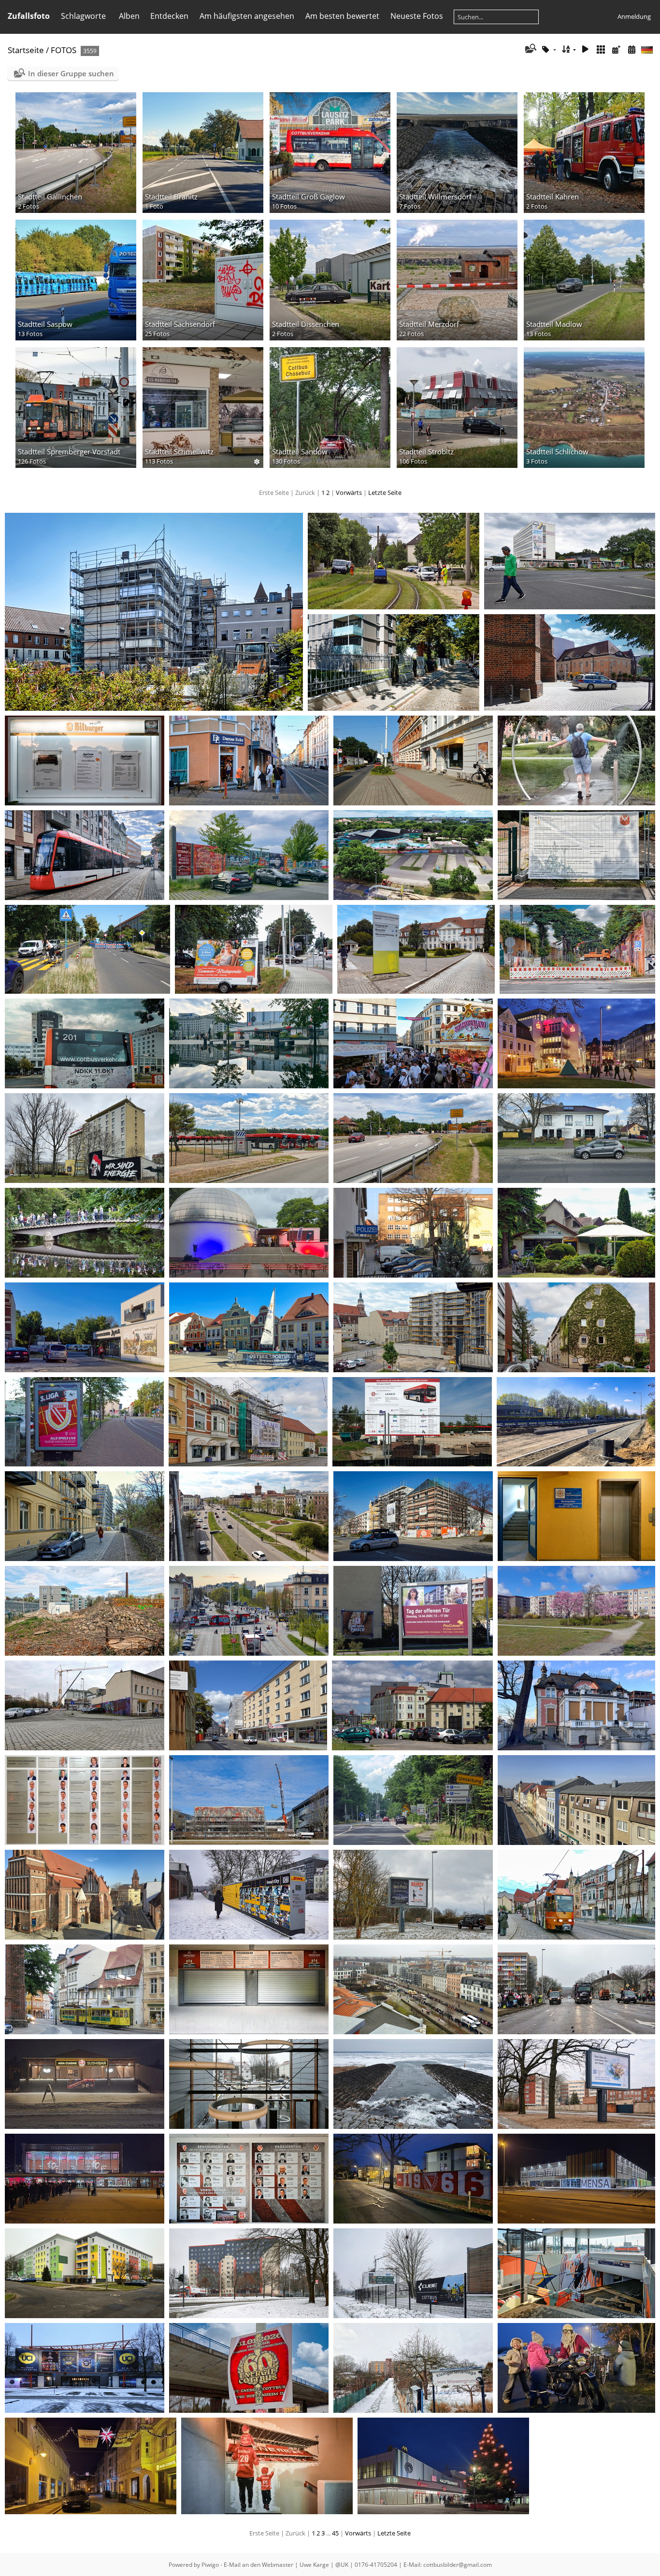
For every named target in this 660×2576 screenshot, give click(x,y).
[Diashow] (586, 49)
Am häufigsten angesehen (247, 16)
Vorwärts (349, 493)
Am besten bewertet (342, 16)
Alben (129, 16)
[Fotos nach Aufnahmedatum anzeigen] (631, 49)
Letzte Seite (385, 493)
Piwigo (210, 2565)
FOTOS (64, 50)
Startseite (26, 50)
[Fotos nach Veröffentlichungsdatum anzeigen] (616, 49)
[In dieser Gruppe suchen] (530, 49)
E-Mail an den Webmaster (258, 2565)
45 (335, 2533)
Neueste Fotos (417, 16)
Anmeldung (634, 16)
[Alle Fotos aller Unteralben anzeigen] (601, 49)
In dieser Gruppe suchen (71, 73)
